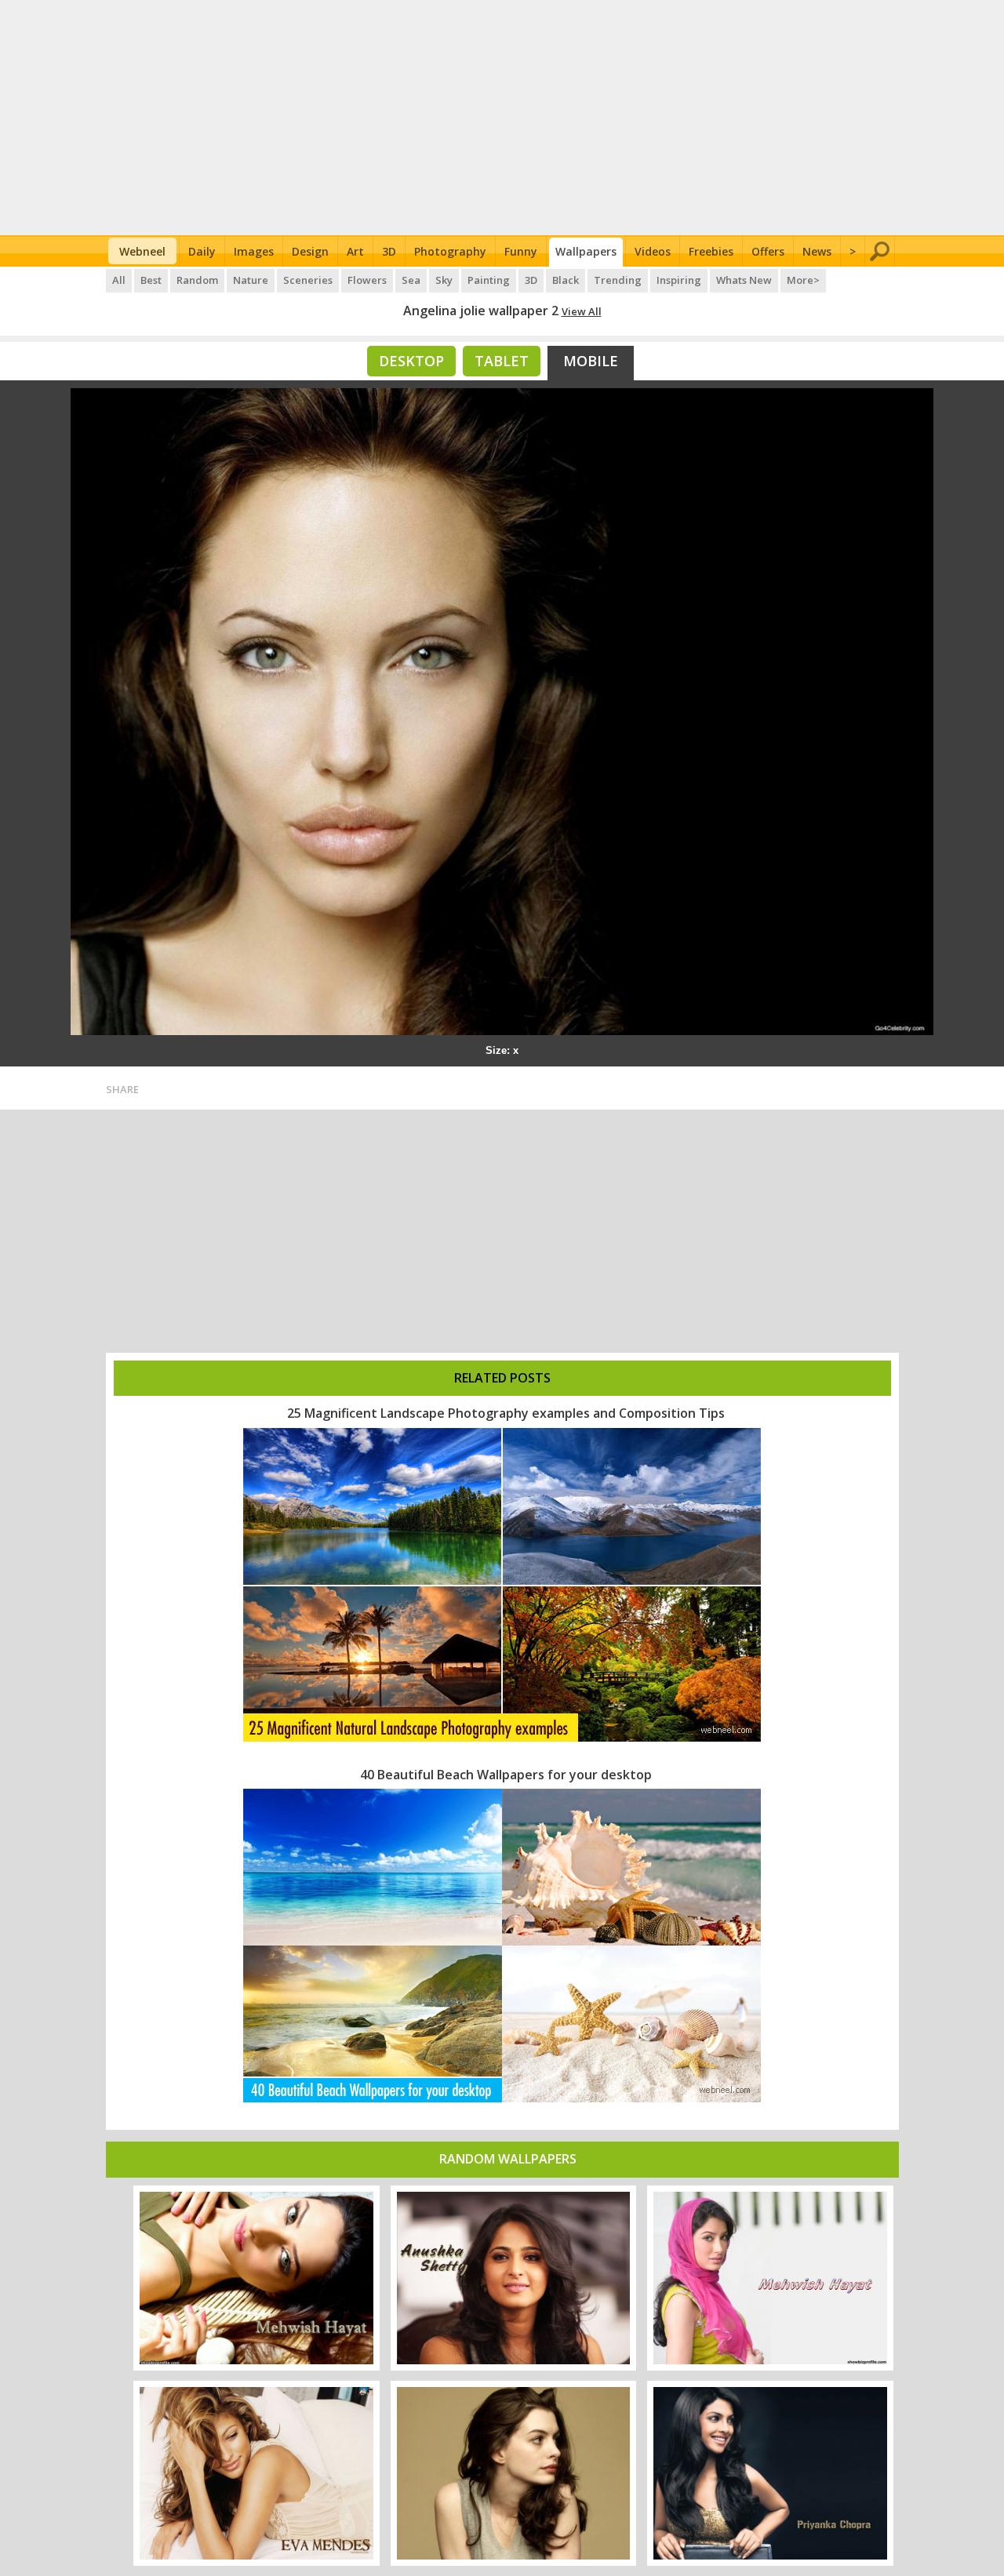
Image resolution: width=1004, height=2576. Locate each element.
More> (803, 280)
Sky (444, 280)
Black (566, 280)
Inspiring (679, 280)
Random (197, 280)
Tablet (502, 361)
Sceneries (308, 280)
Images (254, 251)
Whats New (744, 280)
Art (355, 251)
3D (389, 251)
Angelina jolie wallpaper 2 (481, 311)
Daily (202, 251)
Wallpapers (586, 251)
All (119, 280)
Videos (653, 251)
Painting (489, 280)
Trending (618, 280)
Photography (450, 251)
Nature (251, 280)
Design (310, 251)
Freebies (711, 251)
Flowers (367, 280)
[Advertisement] (502, 118)
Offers (768, 251)
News (817, 251)
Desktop (411, 361)
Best (151, 280)
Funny (521, 251)
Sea (411, 280)
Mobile (591, 361)
